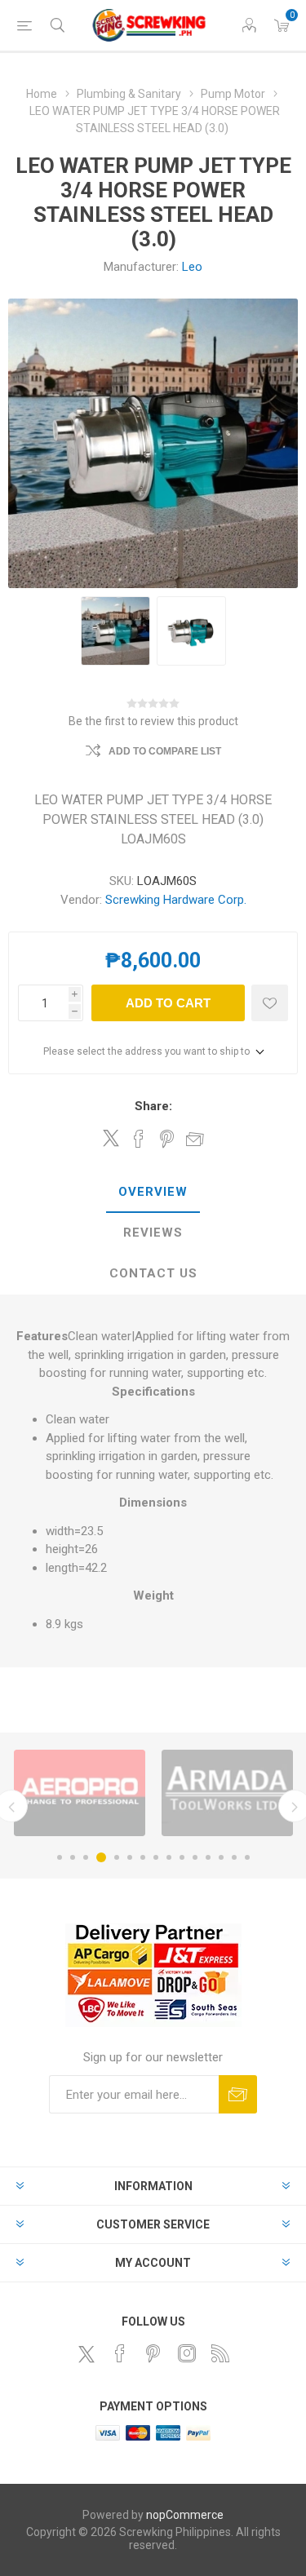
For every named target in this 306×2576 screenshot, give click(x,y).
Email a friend (195, 1139)
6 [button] (130, 1857)
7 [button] (143, 1857)
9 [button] (169, 1857)
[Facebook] (120, 2353)
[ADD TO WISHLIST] (270, 1003)
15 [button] (247, 1857)
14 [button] (234, 1857)
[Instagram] (187, 2353)
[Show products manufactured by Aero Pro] (80, 1793)
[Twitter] (86, 2354)
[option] (80, 1793)
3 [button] (86, 1857)
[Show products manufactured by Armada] (227, 1793)
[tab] (153, 1193)
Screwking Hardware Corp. (176, 900)
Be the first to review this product (153, 721)
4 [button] (101, 1857)
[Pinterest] (153, 2353)
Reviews (153, 1233)
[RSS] (220, 2353)
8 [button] (156, 1857)
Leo (192, 267)
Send (238, 2094)
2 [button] (73, 1857)
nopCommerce (185, 2515)
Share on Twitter (111, 1138)
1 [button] (60, 1857)
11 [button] (195, 1857)
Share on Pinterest (167, 1139)
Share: (153, 1106)
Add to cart (168, 1003)
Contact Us (153, 1273)
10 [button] (182, 1857)
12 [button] (208, 1857)
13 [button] (221, 1857)
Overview (153, 1192)
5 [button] (117, 1857)
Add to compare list (165, 751)
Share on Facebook (139, 1139)
